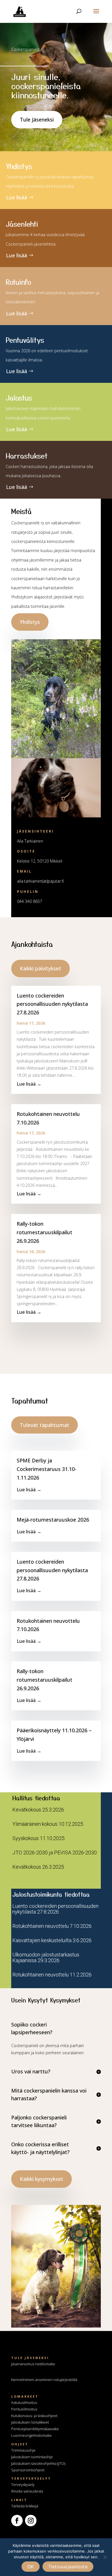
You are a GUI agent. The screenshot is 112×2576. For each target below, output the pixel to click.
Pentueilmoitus (24, 2409)
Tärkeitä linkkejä (25, 2506)
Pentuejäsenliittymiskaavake (35, 2429)
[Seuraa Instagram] (31, 2521)
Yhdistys (30, 622)
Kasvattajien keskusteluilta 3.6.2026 (52, 1940)
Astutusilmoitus (24, 2402)
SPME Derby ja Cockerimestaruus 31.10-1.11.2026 (47, 1469)
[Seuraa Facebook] (17, 2521)
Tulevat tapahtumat (45, 1425)
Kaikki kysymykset (41, 2179)
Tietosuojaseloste (68, 2567)
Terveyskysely (23, 2485)
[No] (105, 2557)
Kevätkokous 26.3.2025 (38, 1867)
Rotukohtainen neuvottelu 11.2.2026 (52, 1975)
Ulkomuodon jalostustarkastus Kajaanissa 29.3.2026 (46, 1957)
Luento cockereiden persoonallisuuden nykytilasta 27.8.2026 (52, 1004)
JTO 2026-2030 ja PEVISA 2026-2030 (55, 1853)
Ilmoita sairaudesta (27, 2491)
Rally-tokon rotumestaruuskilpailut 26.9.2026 (45, 1232)
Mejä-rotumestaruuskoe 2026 (53, 1520)
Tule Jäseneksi (37, 120)
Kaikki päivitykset (40, 968)
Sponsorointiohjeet (28, 2470)
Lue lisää (17, 197)
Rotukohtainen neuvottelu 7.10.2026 (52, 1926)
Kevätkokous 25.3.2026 (38, 1810)
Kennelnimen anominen (44, 2380)
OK (31, 2567)
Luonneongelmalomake (31, 2435)
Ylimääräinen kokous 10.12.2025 (48, 1824)
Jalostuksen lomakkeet (30, 2422)
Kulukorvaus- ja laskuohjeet (34, 2416)
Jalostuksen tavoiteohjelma (34, 2463)
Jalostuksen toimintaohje (32, 2457)
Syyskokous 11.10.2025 (38, 1838)
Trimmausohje (23, 2450)
